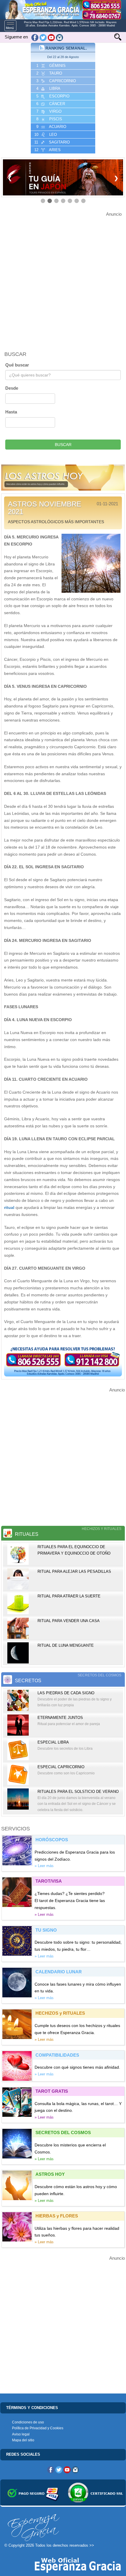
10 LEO (45, 135)
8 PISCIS (49, 119)
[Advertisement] (63, 281)
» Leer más (44, 1866)
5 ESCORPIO (52, 96)
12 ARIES (47, 150)
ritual (9, 1207)
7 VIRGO (48, 111)
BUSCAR (63, 445)
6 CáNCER (50, 104)
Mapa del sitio (23, 2440)
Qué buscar (17, 365)
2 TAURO (49, 73)
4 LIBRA (48, 88)
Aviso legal (21, 2434)
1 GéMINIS (50, 66)
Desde (12, 388)
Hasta (11, 412)
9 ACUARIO (51, 127)
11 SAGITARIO (51, 142)
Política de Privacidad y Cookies (38, 2428)
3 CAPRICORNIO (56, 81)
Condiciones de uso (28, 2422)
